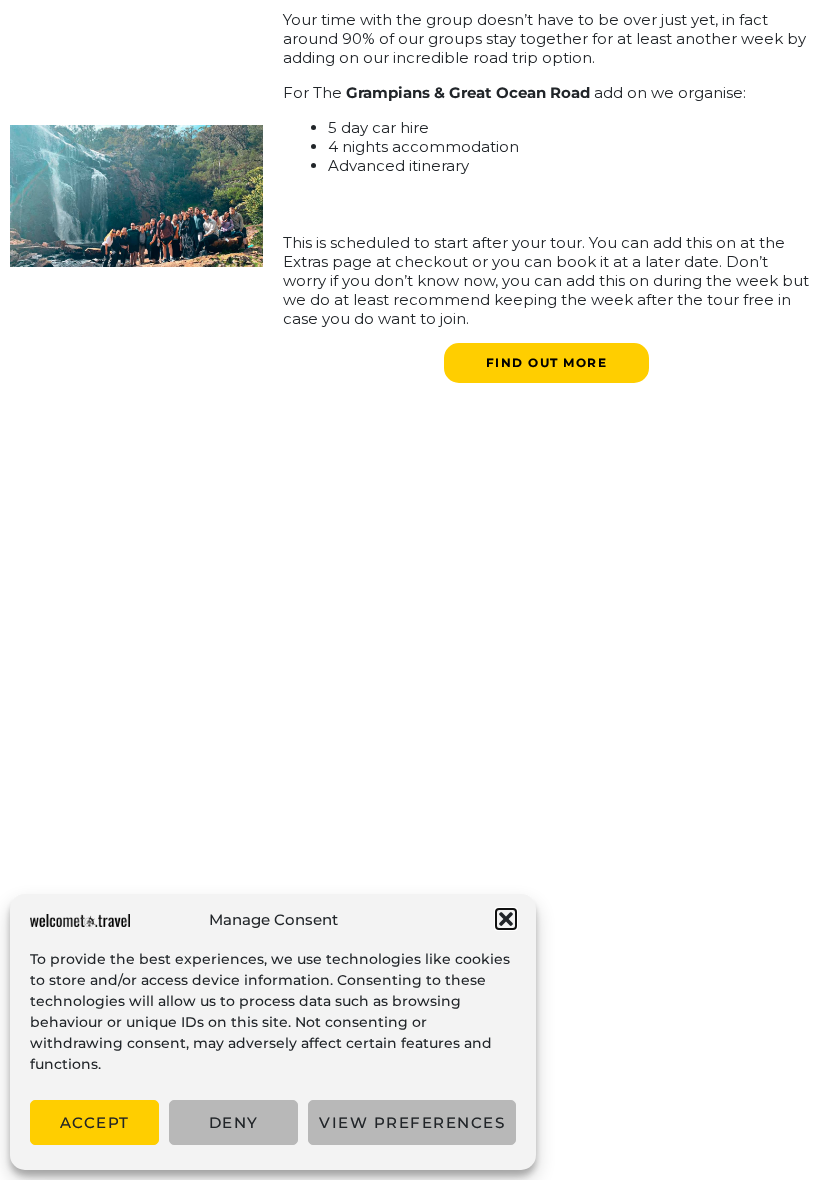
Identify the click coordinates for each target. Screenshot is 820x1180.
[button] (506, 919)
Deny (234, 1122)
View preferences (412, 1122)
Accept (95, 1122)
